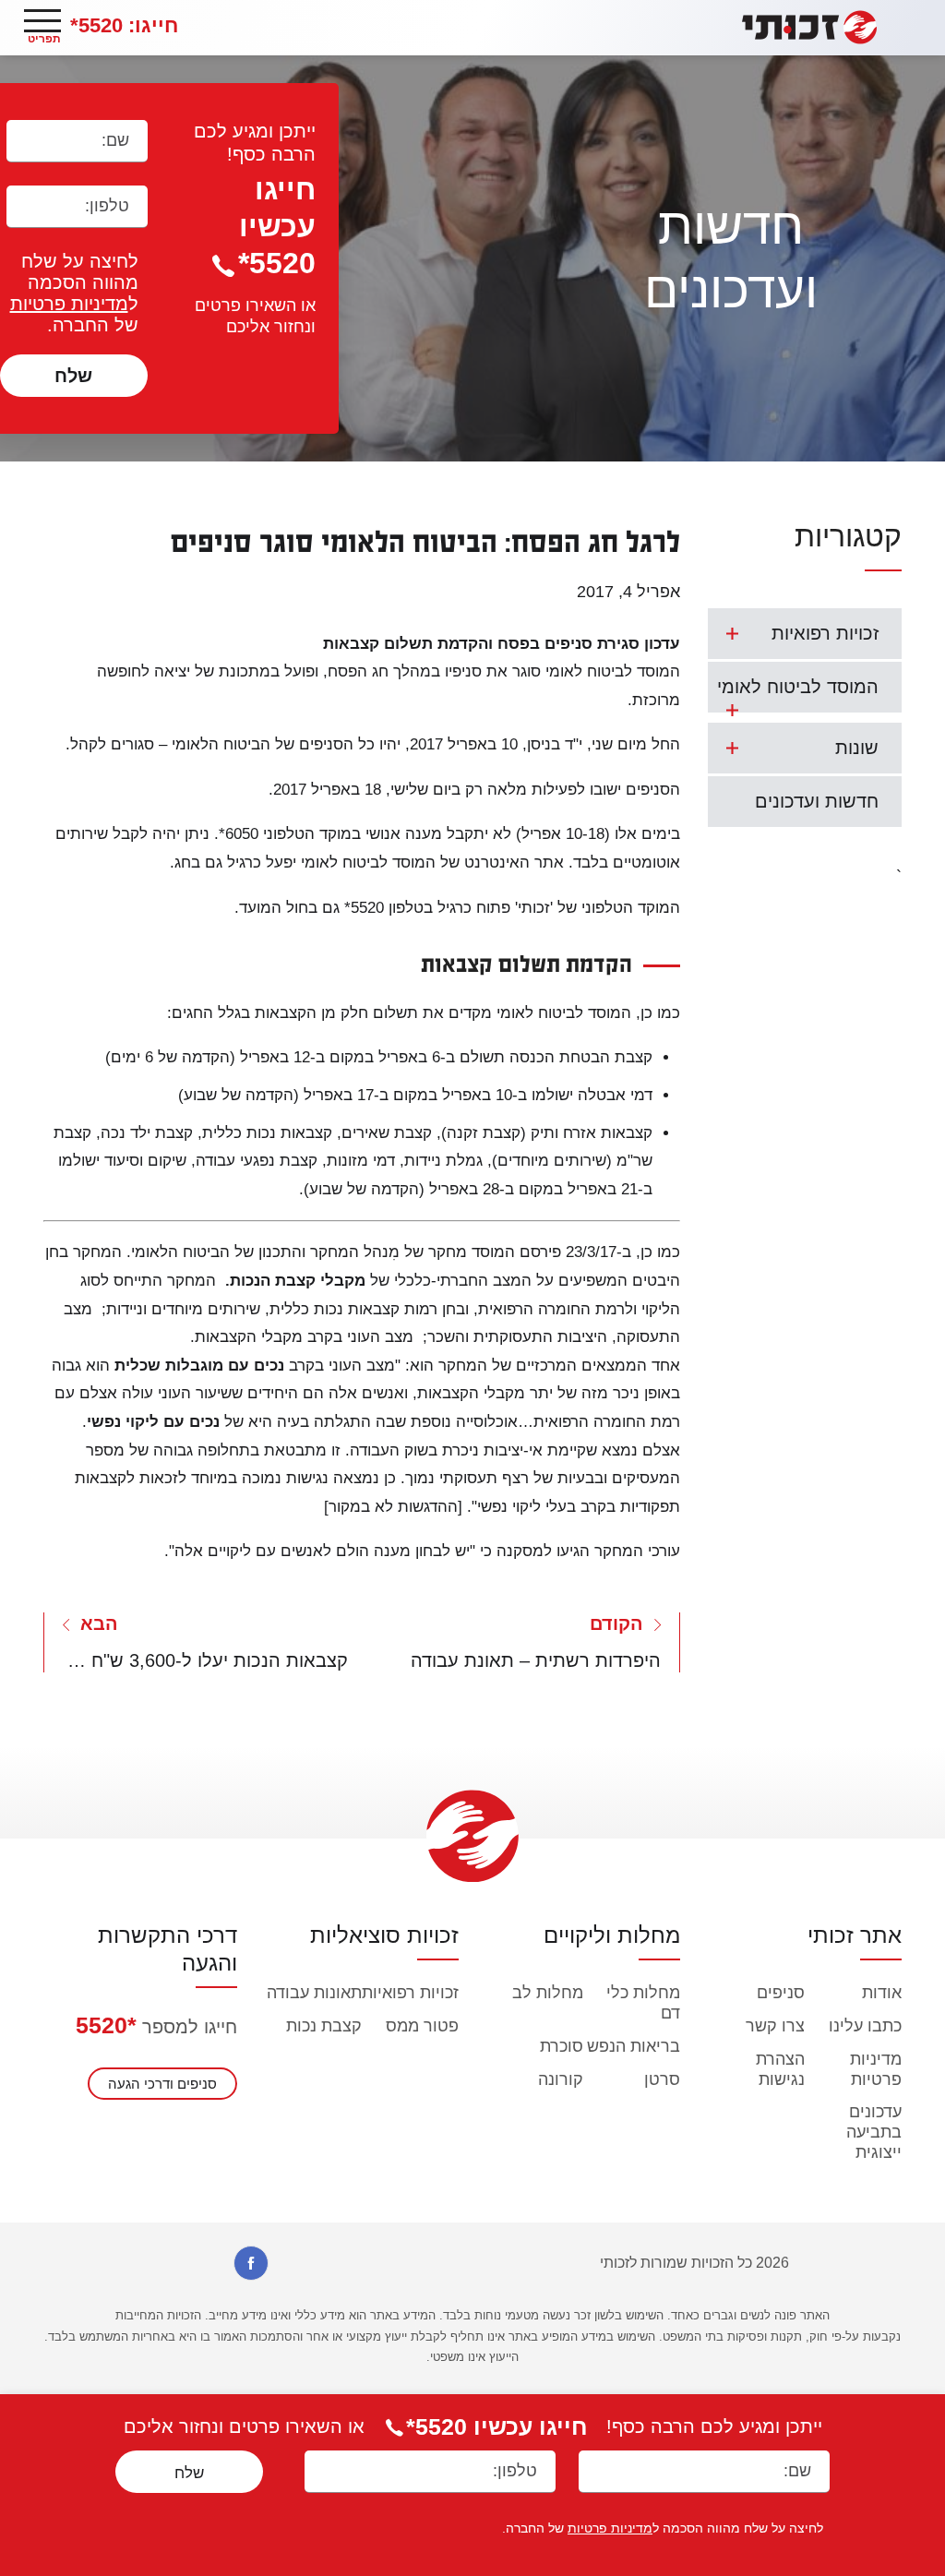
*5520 (106, 2025)
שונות (857, 748)
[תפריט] (42, 21)
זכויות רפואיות (825, 633)
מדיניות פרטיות (69, 304)
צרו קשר (775, 2026)
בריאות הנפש (634, 2046)
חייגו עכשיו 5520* (277, 226)
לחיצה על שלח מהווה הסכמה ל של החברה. (74, 293)
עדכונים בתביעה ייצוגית (874, 2132)
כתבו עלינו (865, 2026)
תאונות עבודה (314, 1993)
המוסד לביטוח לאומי (798, 687)
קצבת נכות (324, 2026)
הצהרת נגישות (780, 2069)
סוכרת (562, 2046)
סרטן (662, 2079)
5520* (124, 25)
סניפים (781, 1993)
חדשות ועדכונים (817, 801)
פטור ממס (422, 2026)
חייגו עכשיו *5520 (497, 2426)
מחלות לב (548, 1993)
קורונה (561, 2079)
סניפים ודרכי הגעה (162, 2084)
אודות (882, 1993)
